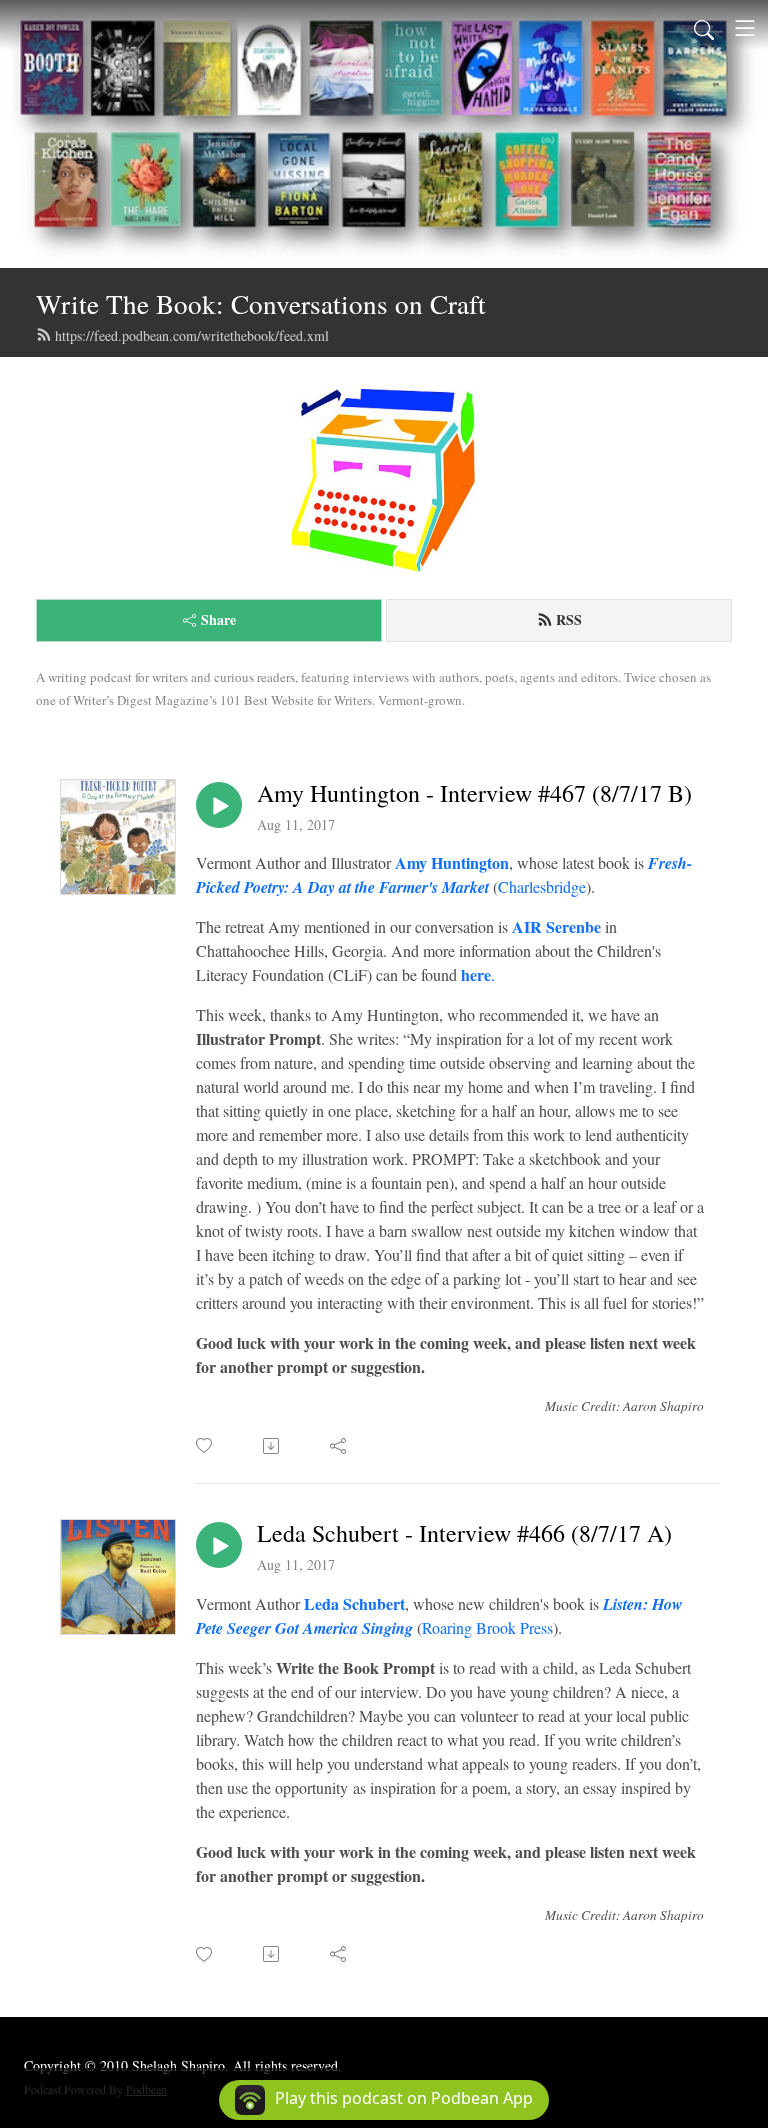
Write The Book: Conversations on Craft (261, 303)
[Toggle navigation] (745, 28)
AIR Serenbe (556, 926)
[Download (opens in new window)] (272, 1446)
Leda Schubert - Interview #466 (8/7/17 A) (464, 1533)
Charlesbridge (542, 886)
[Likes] (205, 1445)
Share (218, 619)
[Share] (339, 1446)
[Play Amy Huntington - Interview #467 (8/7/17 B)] (219, 805)
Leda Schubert (354, 1603)
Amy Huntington (452, 862)
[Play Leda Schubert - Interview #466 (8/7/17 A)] (219, 1545)
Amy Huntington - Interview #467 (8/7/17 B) (474, 793)
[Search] (704, 28)
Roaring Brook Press (487, 1627)
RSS (569, 619)
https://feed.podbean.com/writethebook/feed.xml (192, 335)
